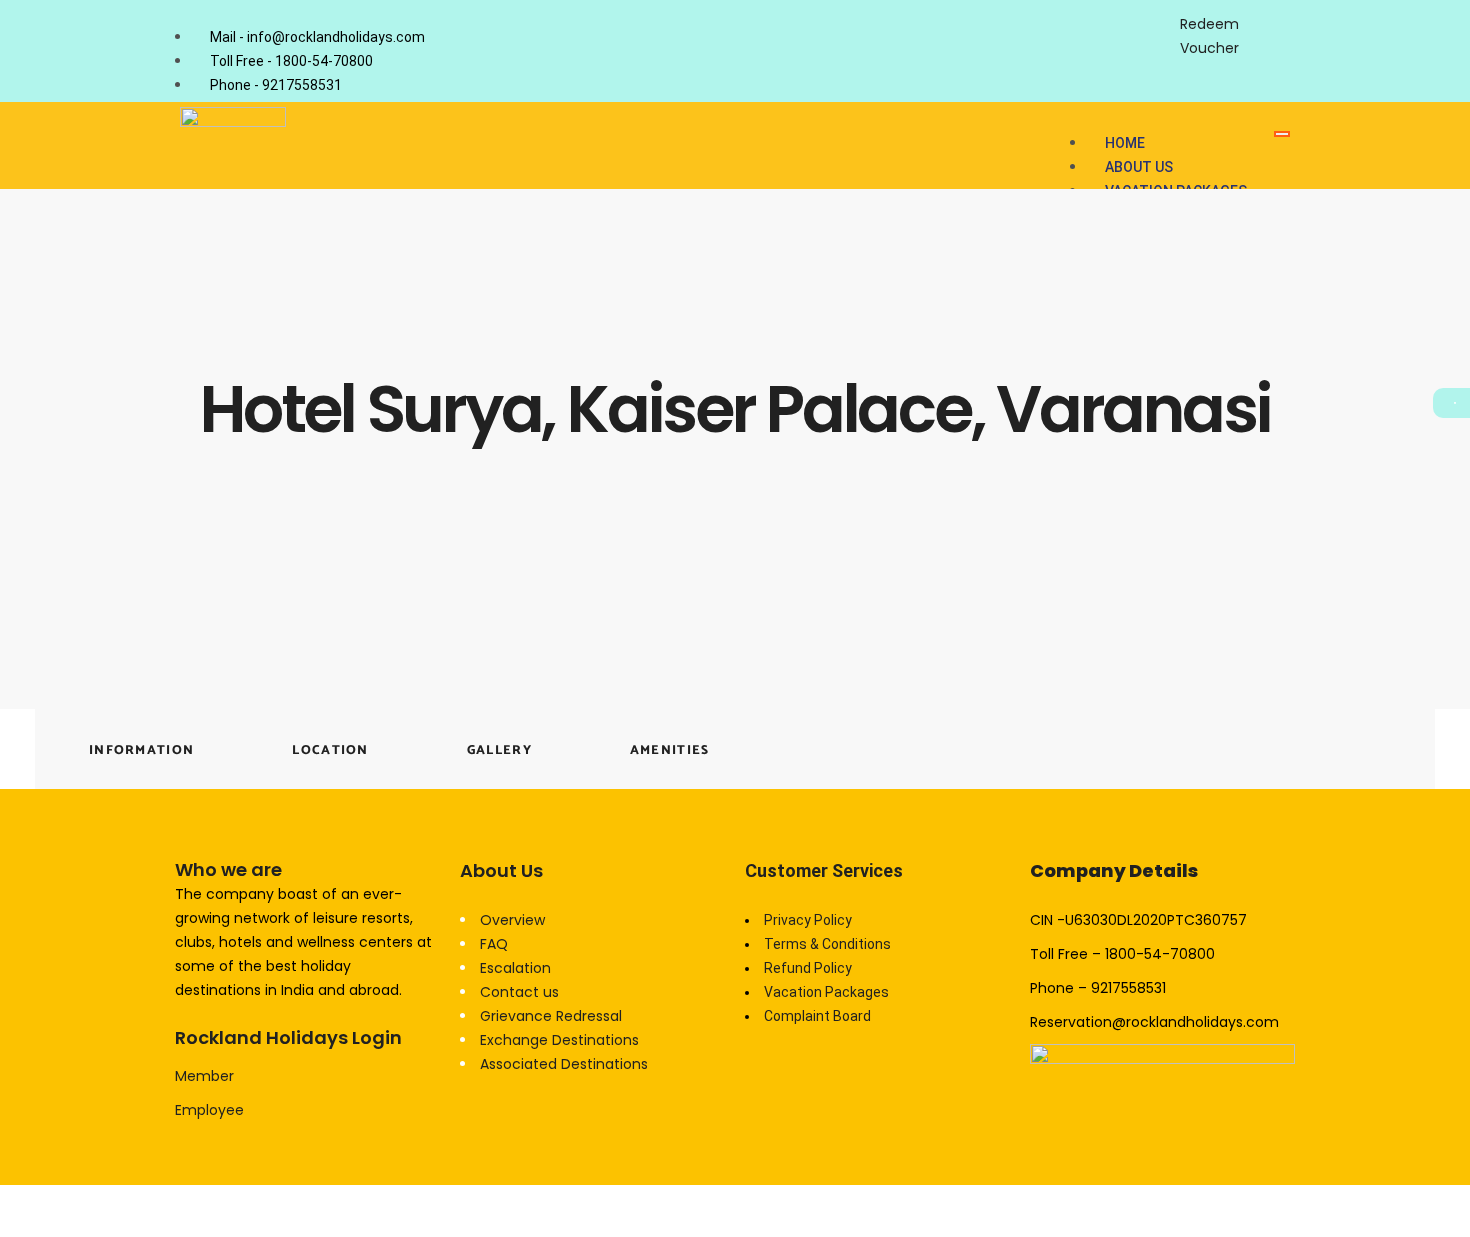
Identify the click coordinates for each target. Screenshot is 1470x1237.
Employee (209, 1110)
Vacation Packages (826, 992)
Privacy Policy (808, 920)
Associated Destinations (564, 1064)
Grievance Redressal (551, 1016)
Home (1125, 143)
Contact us (519, 992)
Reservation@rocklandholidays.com (1154, 1022)
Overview (512, 920)
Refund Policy (808, 968)
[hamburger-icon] (1282, 134)
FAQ (494, 944)
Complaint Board (817, 1016)
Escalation (515, 968)
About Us (1139, 167)
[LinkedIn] (1148, 19)
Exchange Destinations (559, 1040)
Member (204, 1076)
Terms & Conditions (827, 944)
